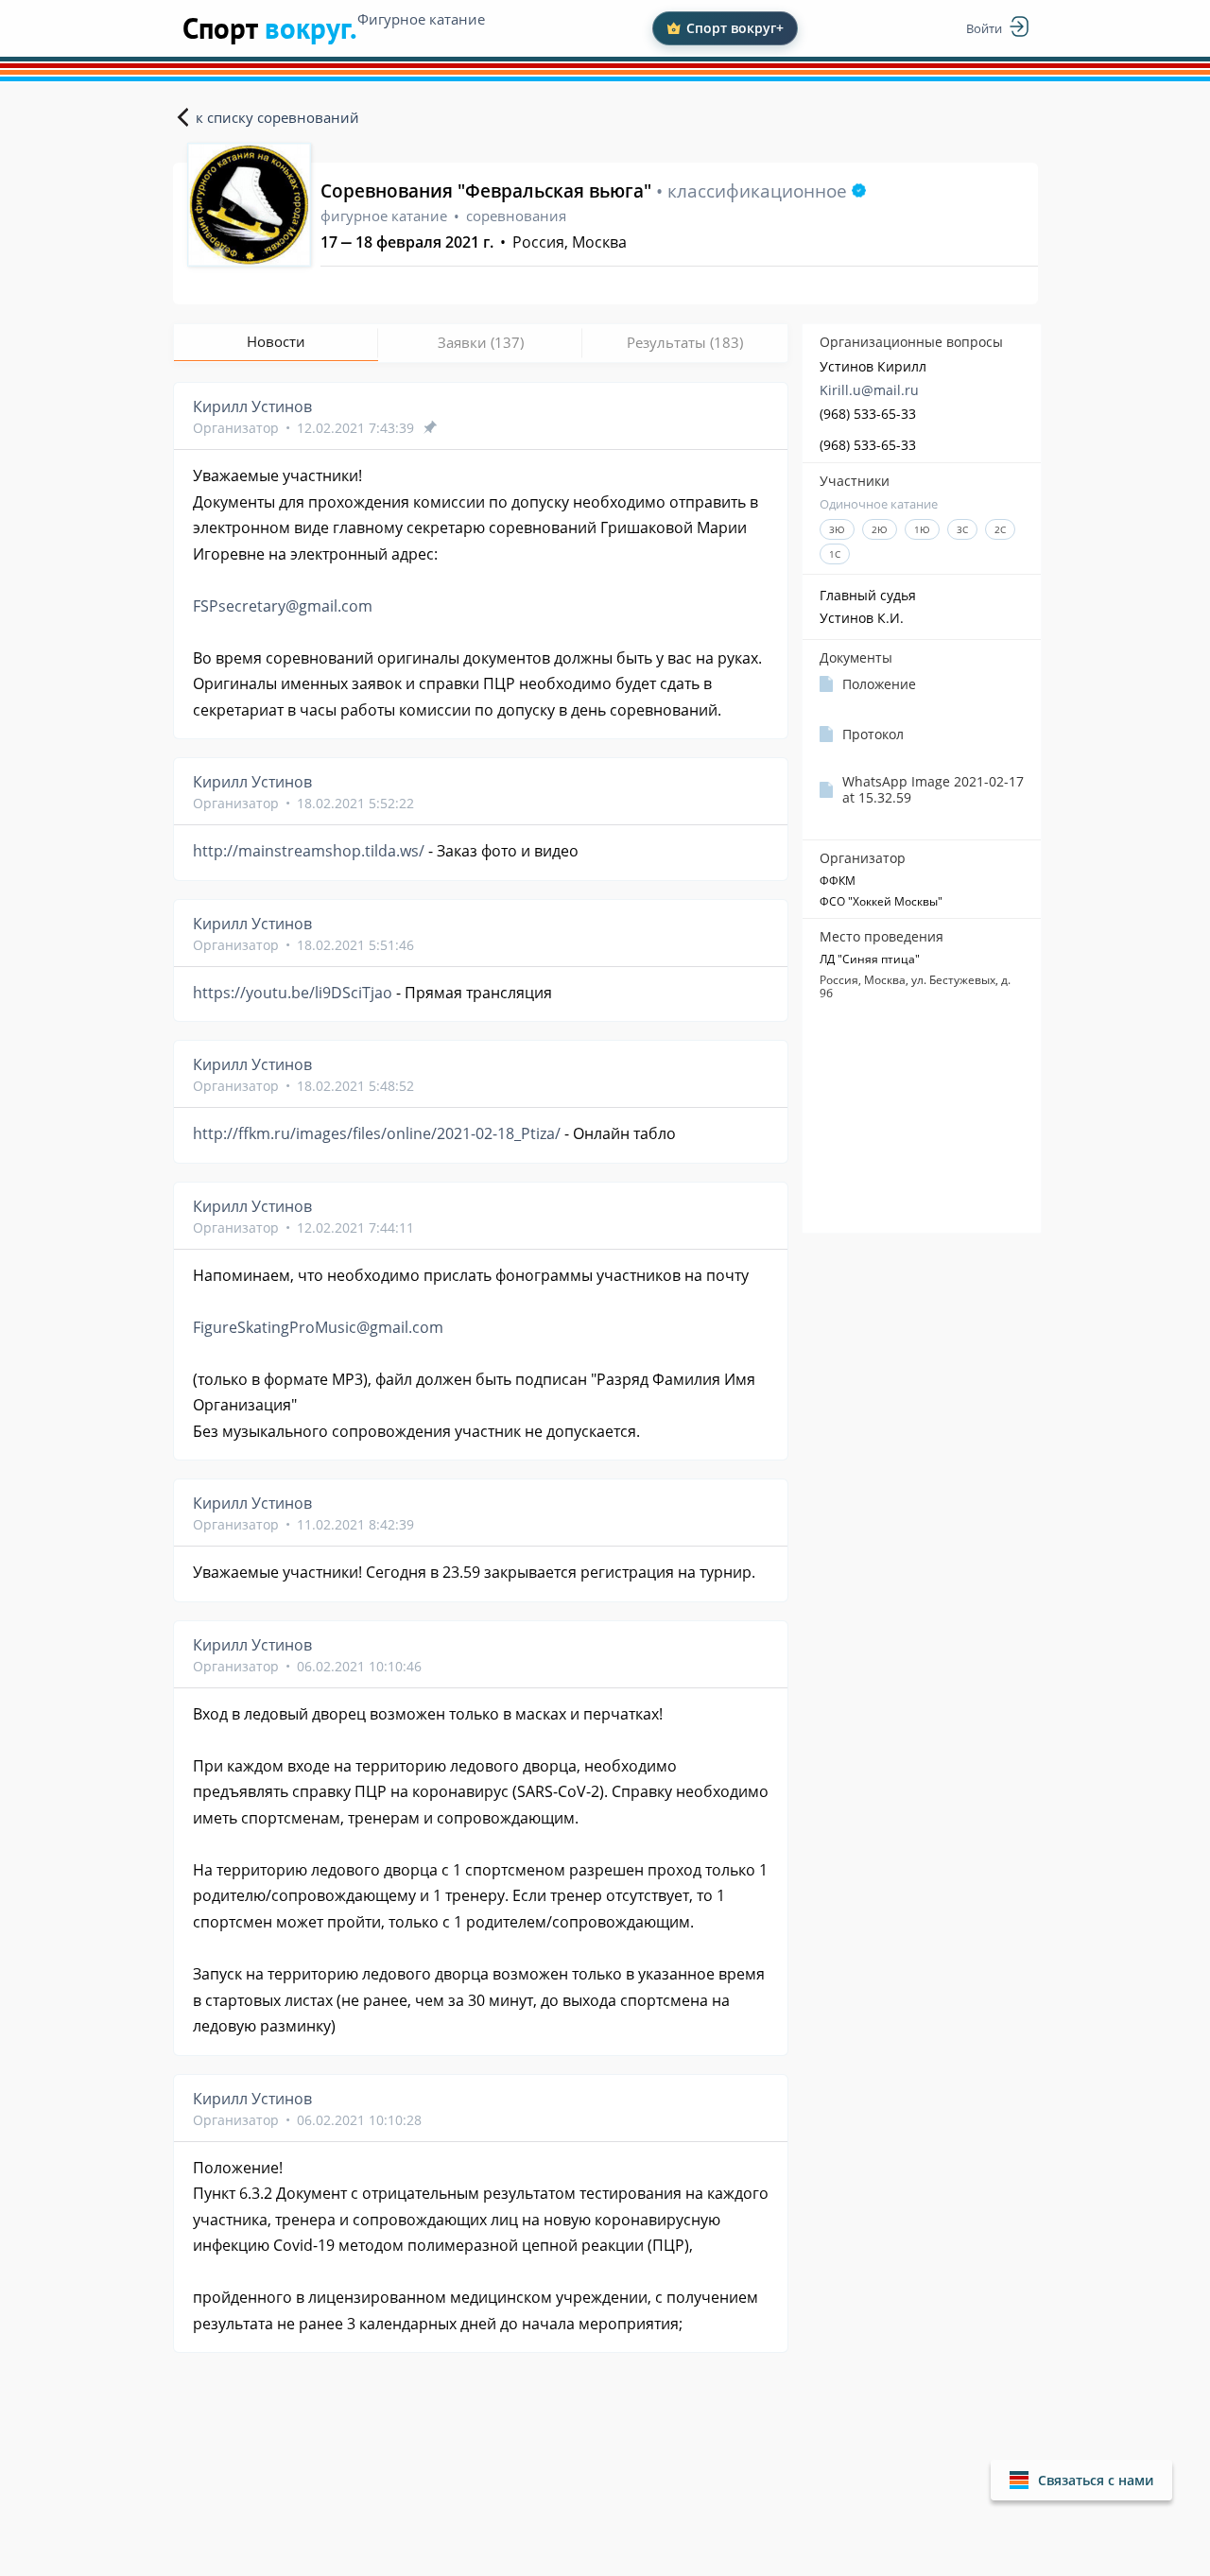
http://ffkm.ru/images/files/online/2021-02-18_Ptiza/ (377, 1133)
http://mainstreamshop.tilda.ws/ (309, 851)
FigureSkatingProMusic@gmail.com (318, 1327)
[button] (1081, 2480)
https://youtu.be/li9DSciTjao (293, 993)
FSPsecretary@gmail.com (283, 606)
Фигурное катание (421, 19)
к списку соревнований (277, 117)
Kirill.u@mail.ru (869, 390)
